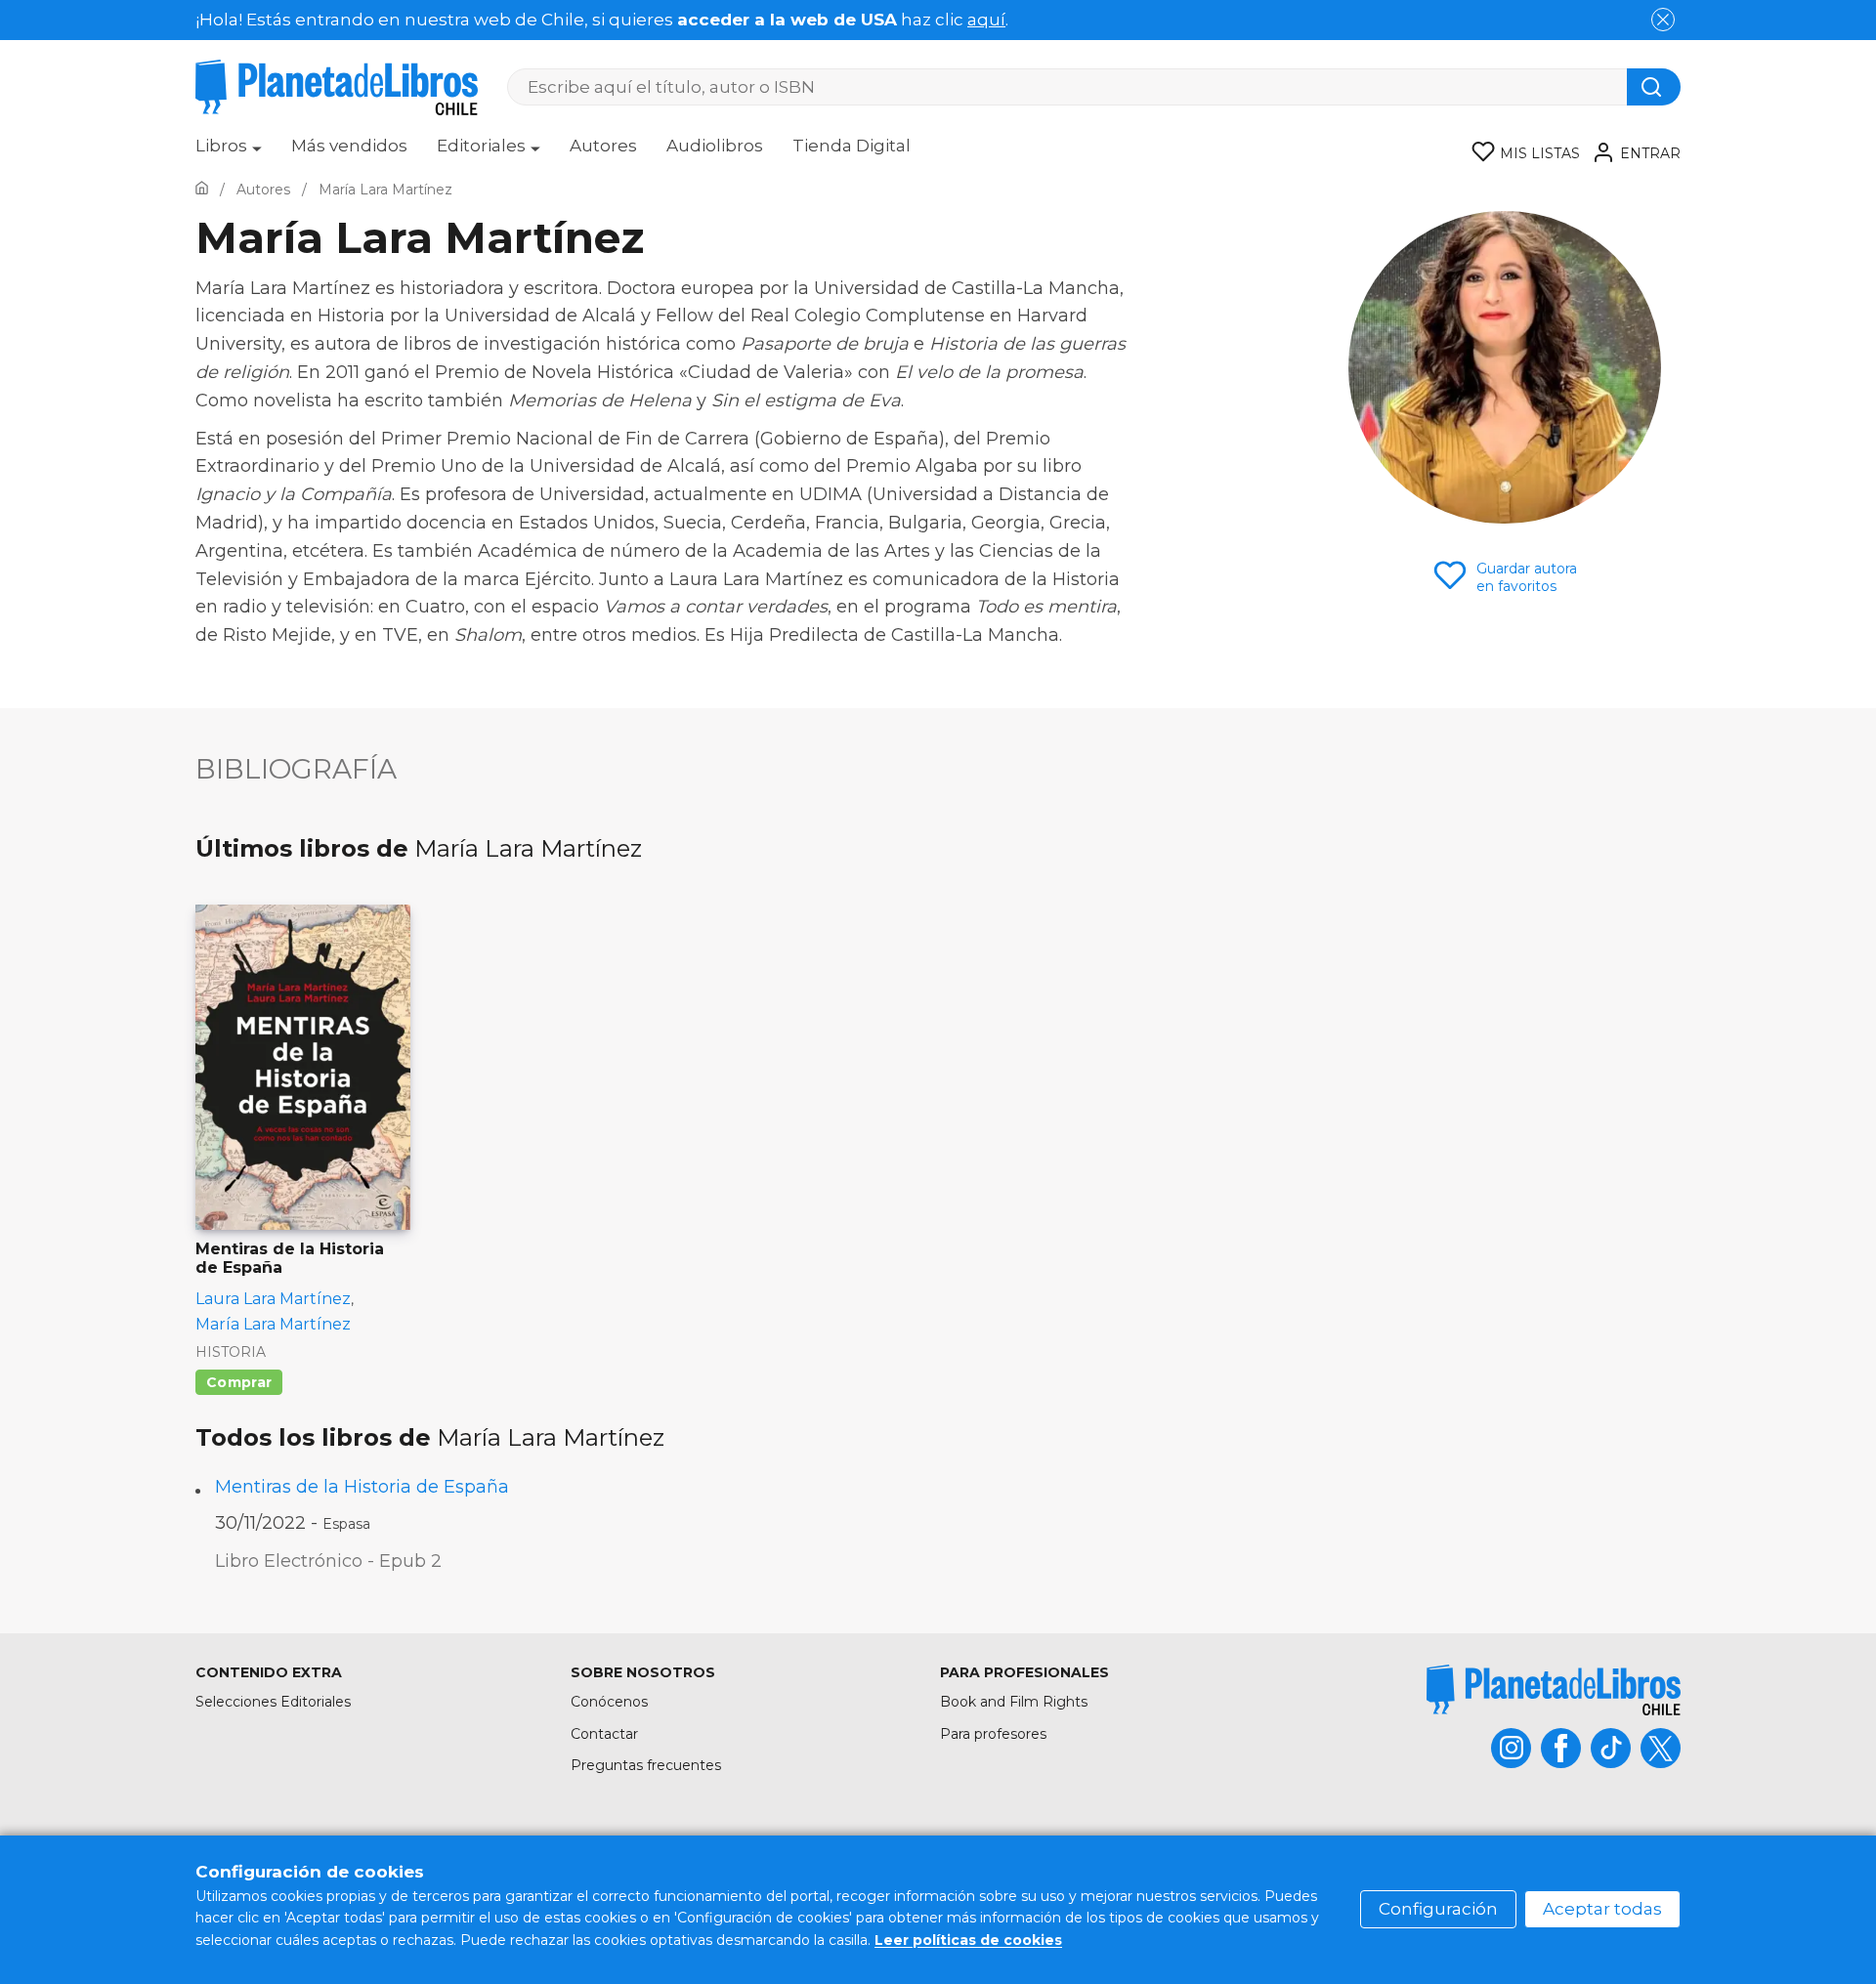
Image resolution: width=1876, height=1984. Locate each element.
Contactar (604, 1734)
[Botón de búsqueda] (1654, 87)
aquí (986, 20)
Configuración (1438, 1909)
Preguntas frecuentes (646, 1765)
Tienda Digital (852, 146)
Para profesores (993, 1734)
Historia (231, 1352)
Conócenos (609, 1702)
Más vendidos (349, 146)
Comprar (239, 1382)
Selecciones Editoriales (273, 1702)
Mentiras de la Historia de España (362, 1487)
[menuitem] (229, 152)
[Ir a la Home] (202, 190)
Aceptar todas (1602, 1909)
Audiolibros (715, 146)
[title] (1554, 1689)
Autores (603, 146)
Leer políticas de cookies (968, 1940)
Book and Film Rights (1014, 1702)
